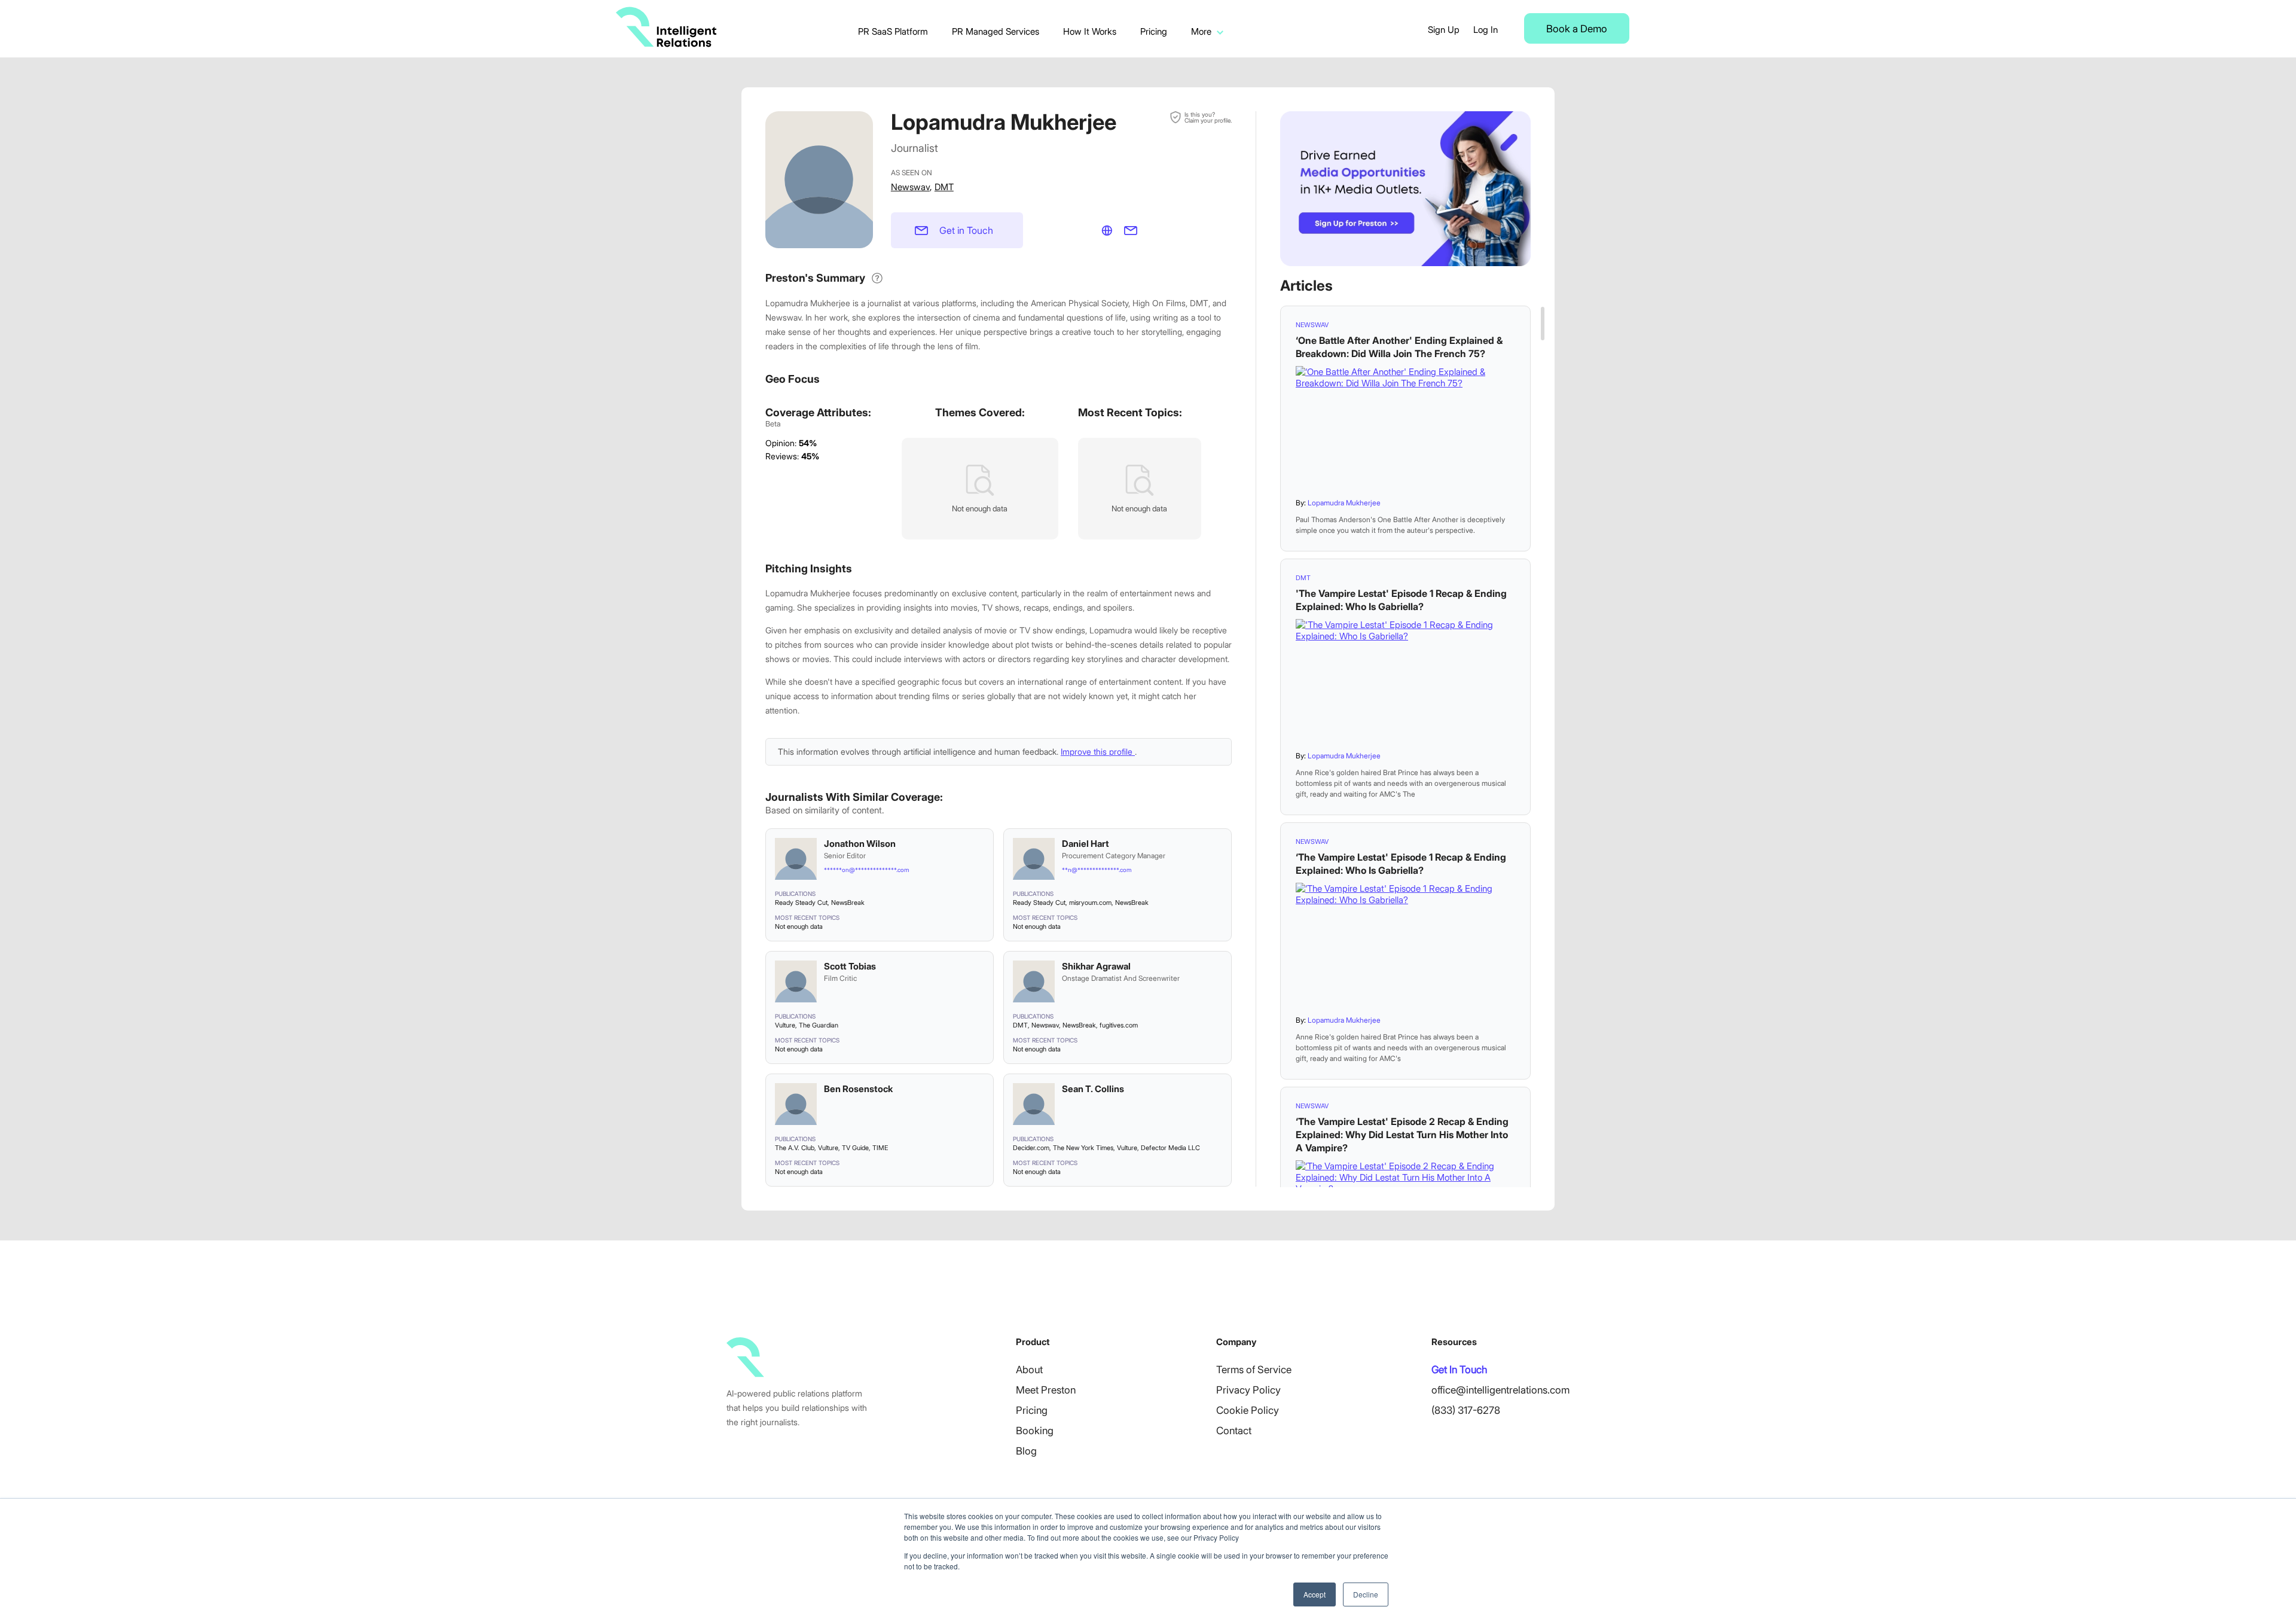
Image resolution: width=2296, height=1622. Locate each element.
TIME (880, 1148)
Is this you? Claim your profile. (1208, 117)
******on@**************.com (866, 870)
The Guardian (819, 1025)
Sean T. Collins (1093, 1089)
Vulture (785, 1025)
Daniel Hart (1086, 844)
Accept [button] (1315, 1594)
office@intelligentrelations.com (1500, 1390)
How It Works (1090, 31)
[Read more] (1405, 428)
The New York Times (1083, 1148)
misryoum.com (1090, 903)
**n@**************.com (1097, 870)
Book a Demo (1577, 29)
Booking (1035, 1431)
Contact (1234, 1431)
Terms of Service (1254, 1370)
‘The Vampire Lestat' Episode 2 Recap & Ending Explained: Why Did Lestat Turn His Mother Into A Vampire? (1402, 1135)
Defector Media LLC (1170, 1148)
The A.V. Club (795, 1148)
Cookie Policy (1248, 1410)
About (1029, 1370)
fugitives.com (1119, 1025)
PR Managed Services (996, 31)
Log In (1486, 30)
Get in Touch (966, 230)
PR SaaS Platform (893, 31)
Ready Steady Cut (801, 903)
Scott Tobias (850, 966)
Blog (1026, 1451)
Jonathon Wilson (860, 844)
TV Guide (855, 1148)
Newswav (910, 187)
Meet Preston (1046, 1390)
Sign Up (1444, 30)
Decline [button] (1366, 1594)
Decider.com (1031, 1148)
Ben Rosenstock (858, 1089)
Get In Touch (1459, 1370)
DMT (944, 187)
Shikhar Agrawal (1096, 966)
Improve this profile (1098, 751)
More (1201, 31)
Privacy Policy (1248, 1390)
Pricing (1154, 31)
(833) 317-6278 (1466, 1410)
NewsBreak (848, 903)
